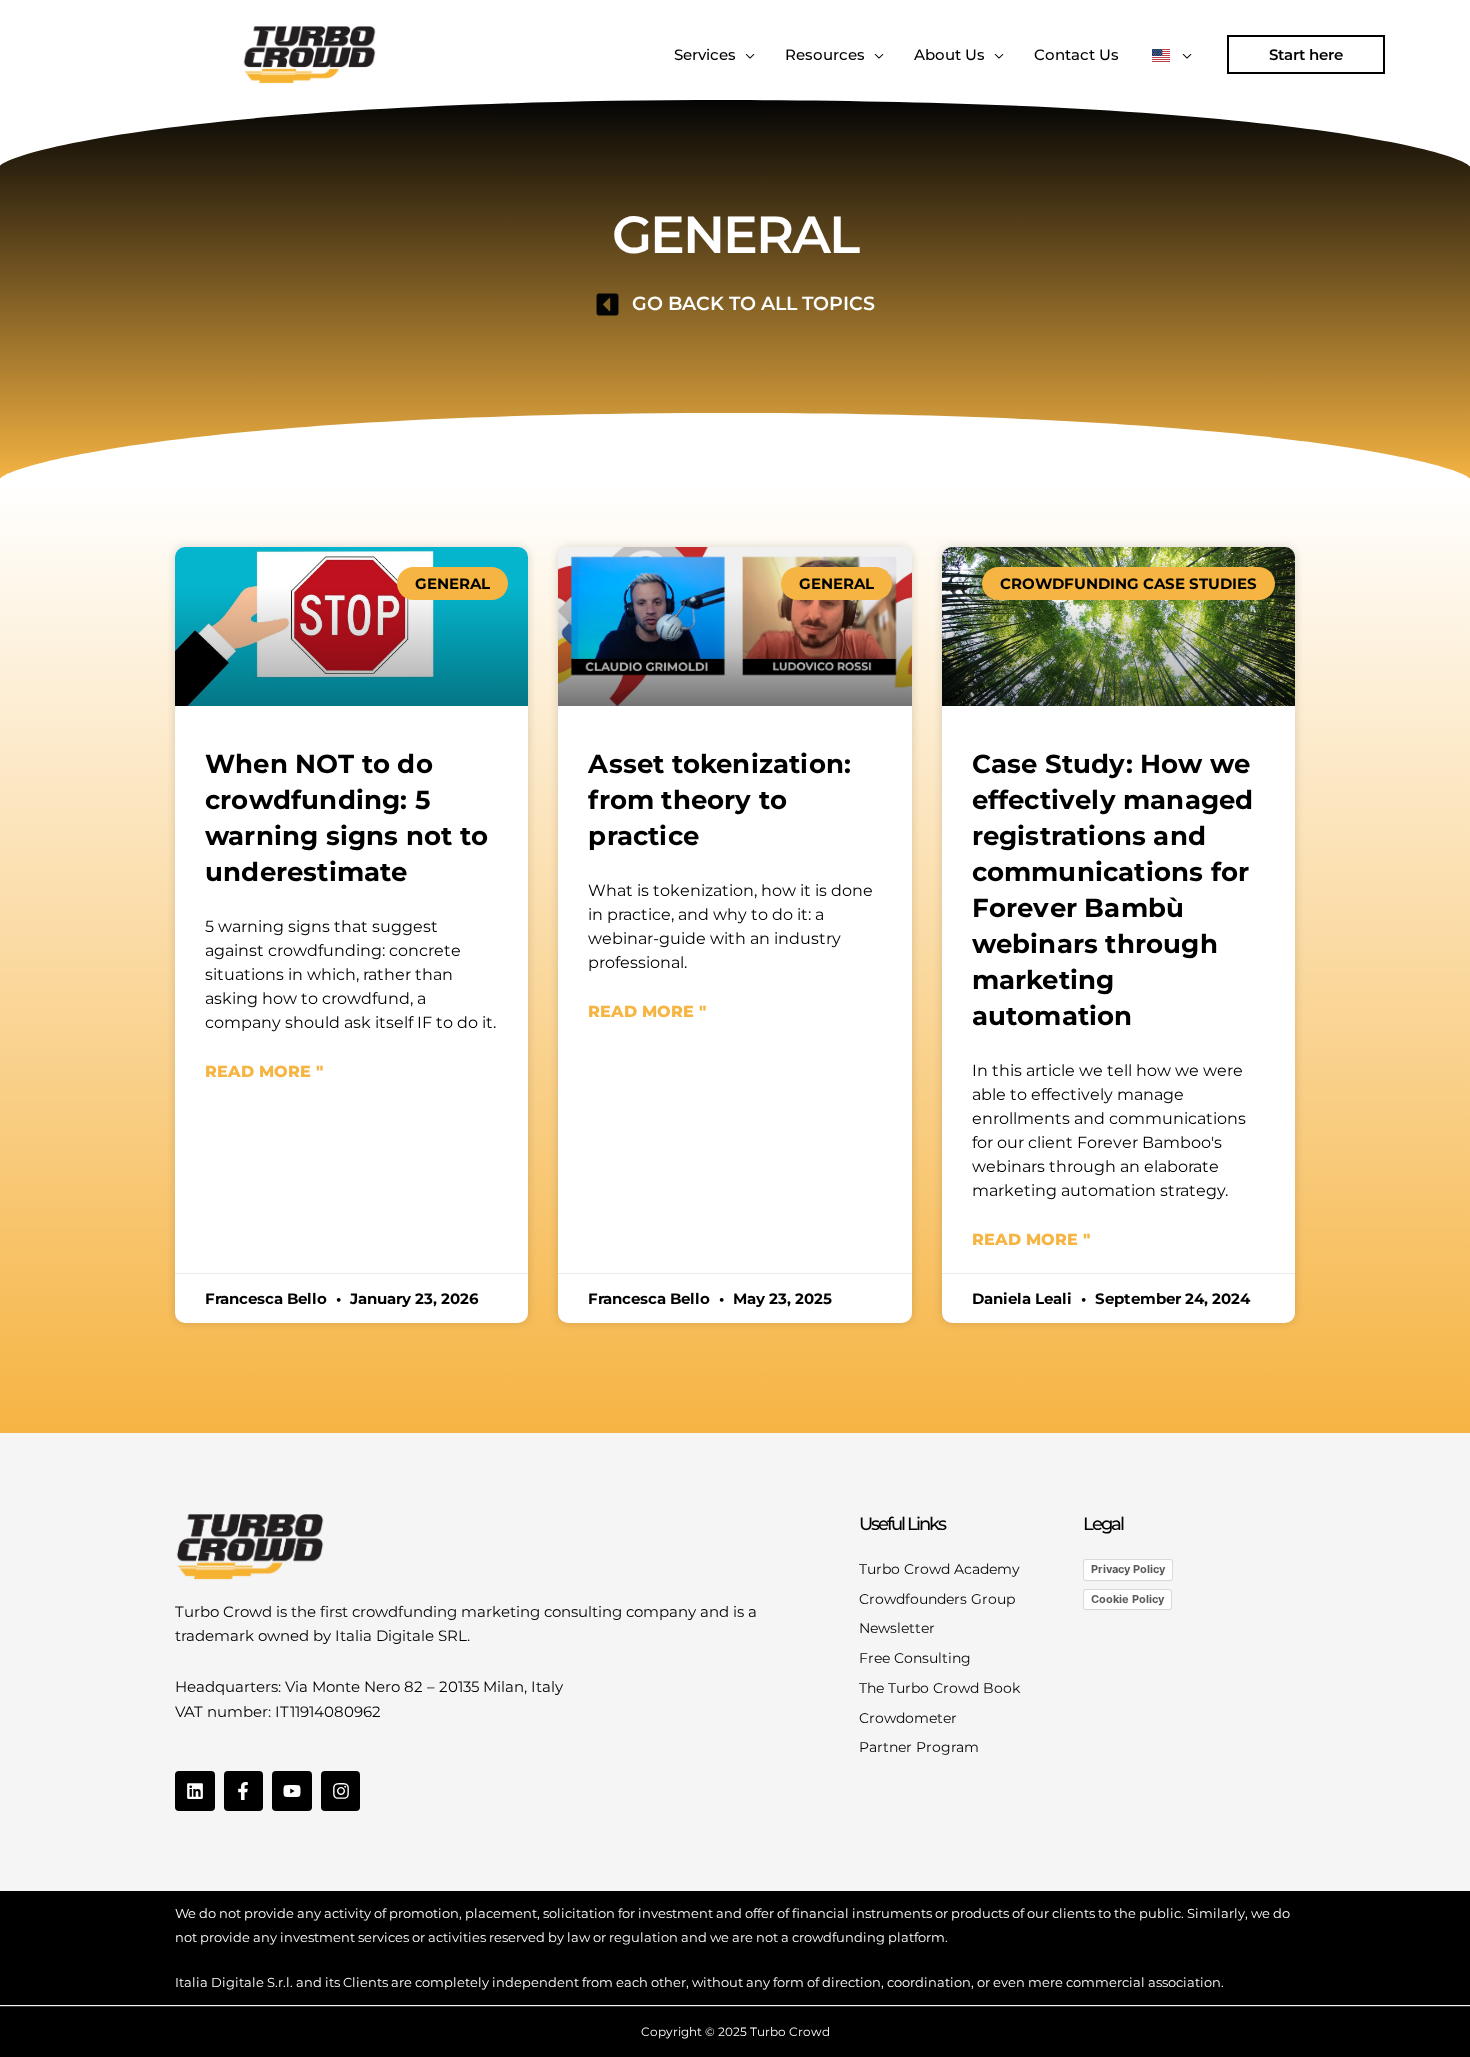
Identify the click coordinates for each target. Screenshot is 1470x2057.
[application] (745, 55)
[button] (1306, 54)
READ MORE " (264, 1071)
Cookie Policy (1127, 1599)
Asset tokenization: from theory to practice (719, 800)
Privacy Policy (1128, 1569)
